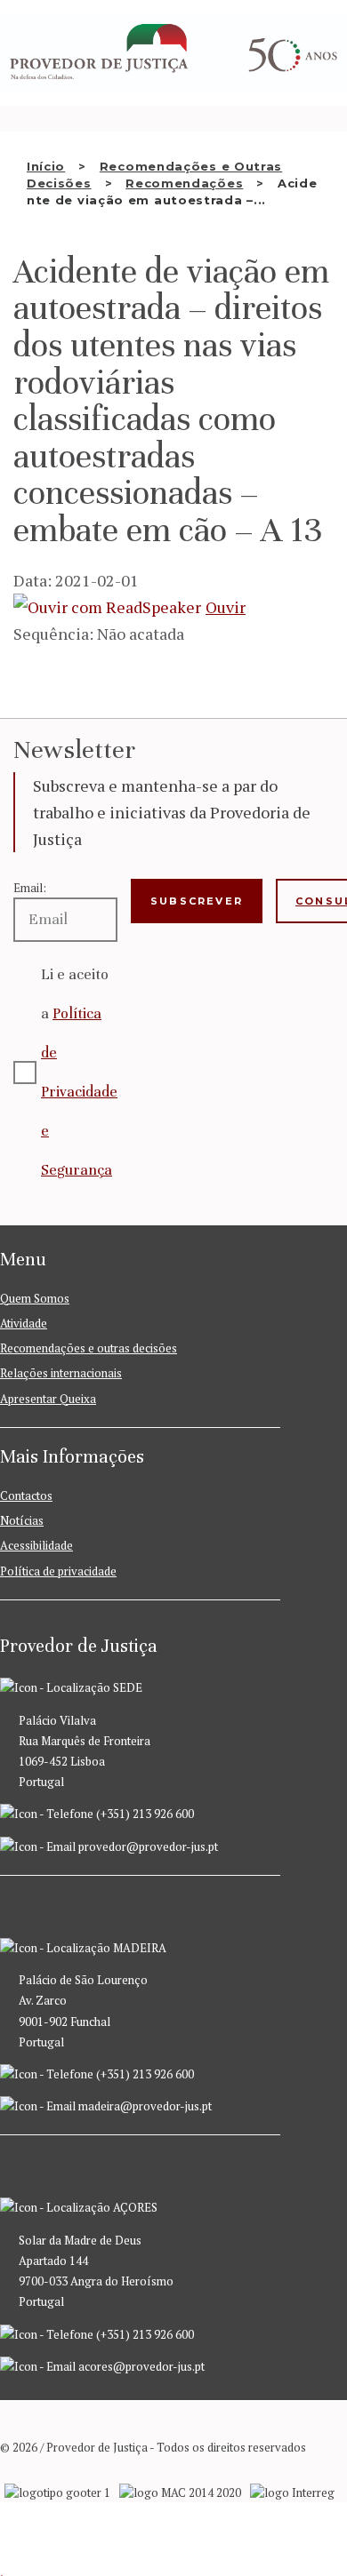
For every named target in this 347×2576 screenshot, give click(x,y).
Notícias (22, 1520)
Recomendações (184, 183)
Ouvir (226, 607)
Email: (30, 888)
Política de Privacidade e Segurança (79, 1092)
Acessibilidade (36, 1545)
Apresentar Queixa (48, 1399)
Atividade (24, 1323)
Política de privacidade (58, 1571)
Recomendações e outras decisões (89, 1348)
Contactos (26, 1495)
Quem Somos (35, 1298)
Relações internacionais (61, 1373)
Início (46, 166)
